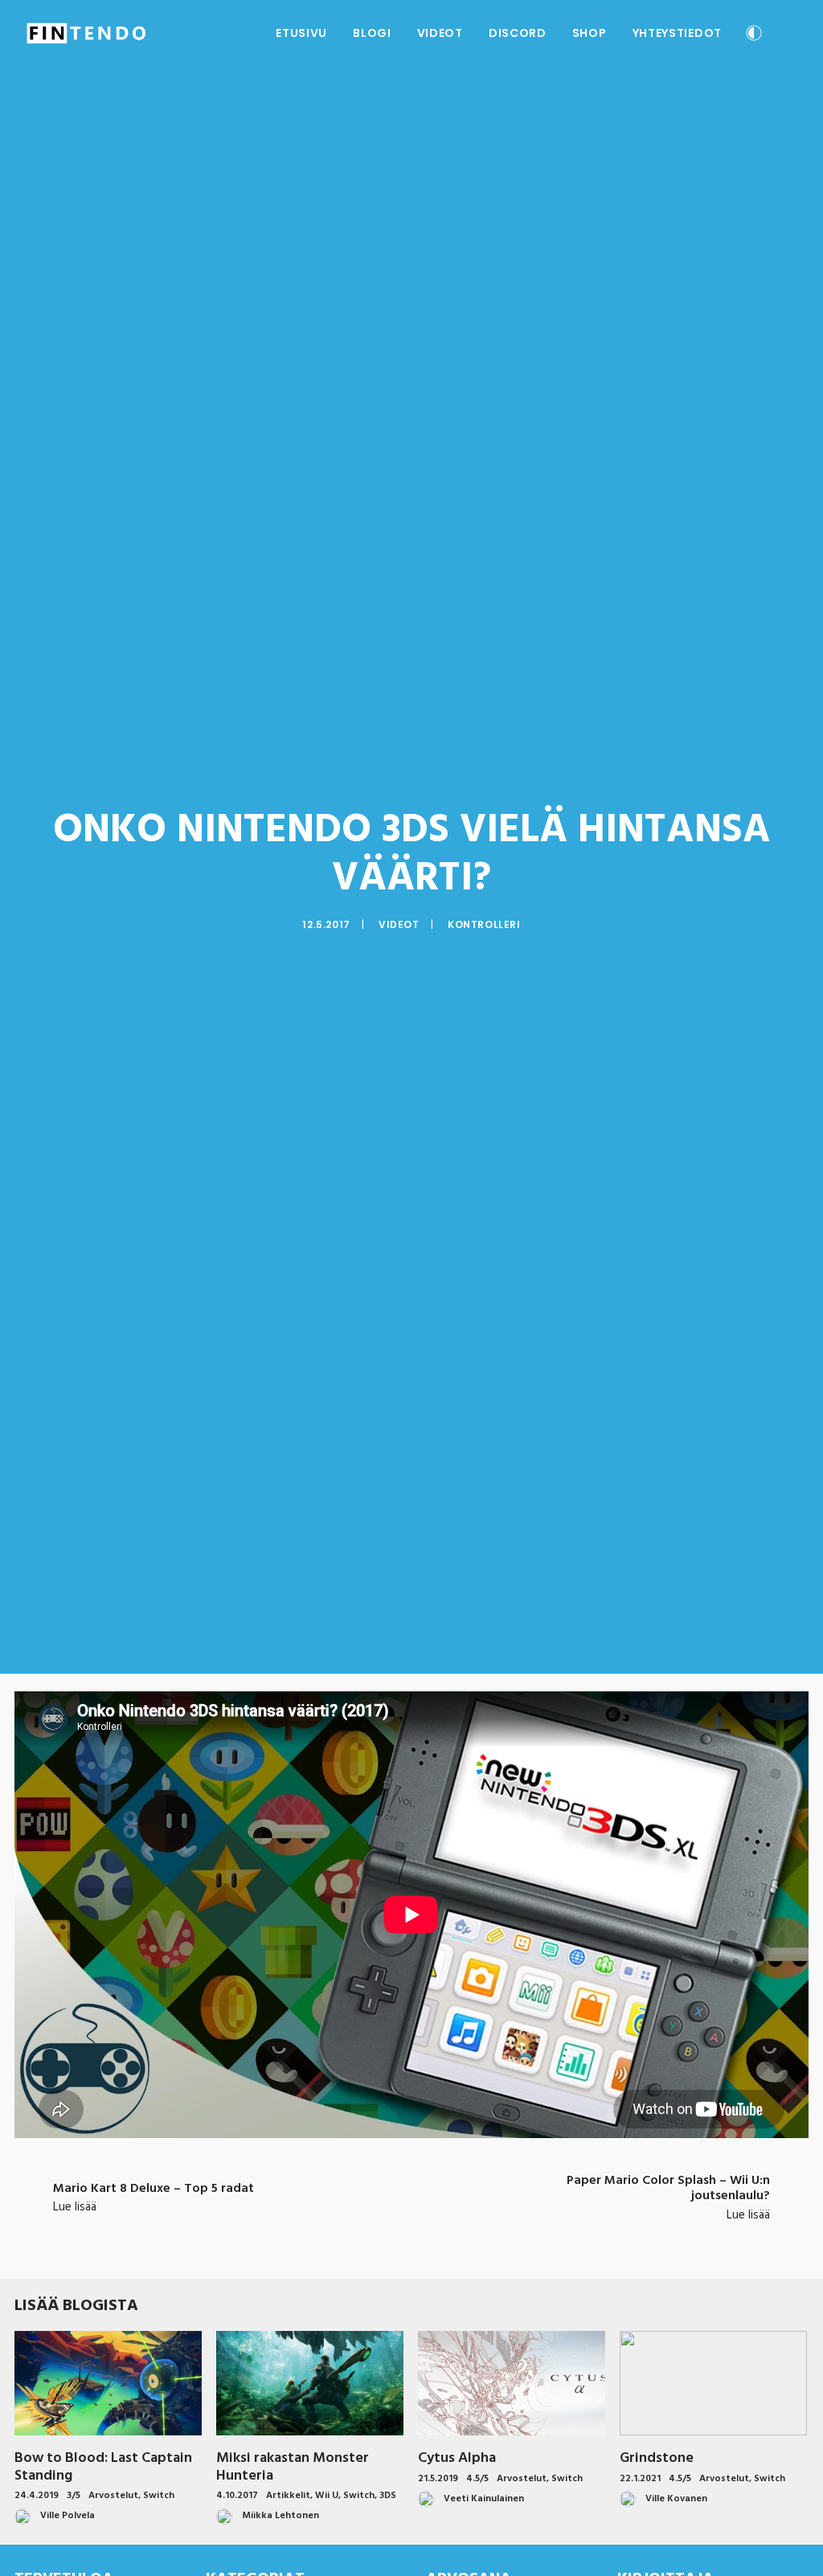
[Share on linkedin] (411, 2230)
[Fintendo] (86, 33)
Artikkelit (288, 2496)
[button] (790, 33)
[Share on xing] (474, 2230)
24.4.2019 (37, 2496)
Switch (159, 2496)
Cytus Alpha (457, 2458)
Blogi (372, 33)
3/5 (74, 2496)
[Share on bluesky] (453, 2230)
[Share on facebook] (328, 2230)
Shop (590, 33)
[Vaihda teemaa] (754, 35)
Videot (440, 33)
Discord (518, 33)
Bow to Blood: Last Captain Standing (103, 2467)
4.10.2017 (237, 2496)
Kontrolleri (484, 924)
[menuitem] (301, 33)
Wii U (327, 2496)
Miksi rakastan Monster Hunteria (293, 2467)
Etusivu (301, 33)
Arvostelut (113, 2496)
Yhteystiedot (677, 33)
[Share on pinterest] (391, 2230)
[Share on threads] (370, 2230)
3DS (388, 2496)
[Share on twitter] (349, 2230)
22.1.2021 (640, 2479)
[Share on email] (495, 2230)
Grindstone (657, 2458)
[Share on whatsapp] (432, 2230)
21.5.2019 (438, 2479)
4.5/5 (477, 2479)
